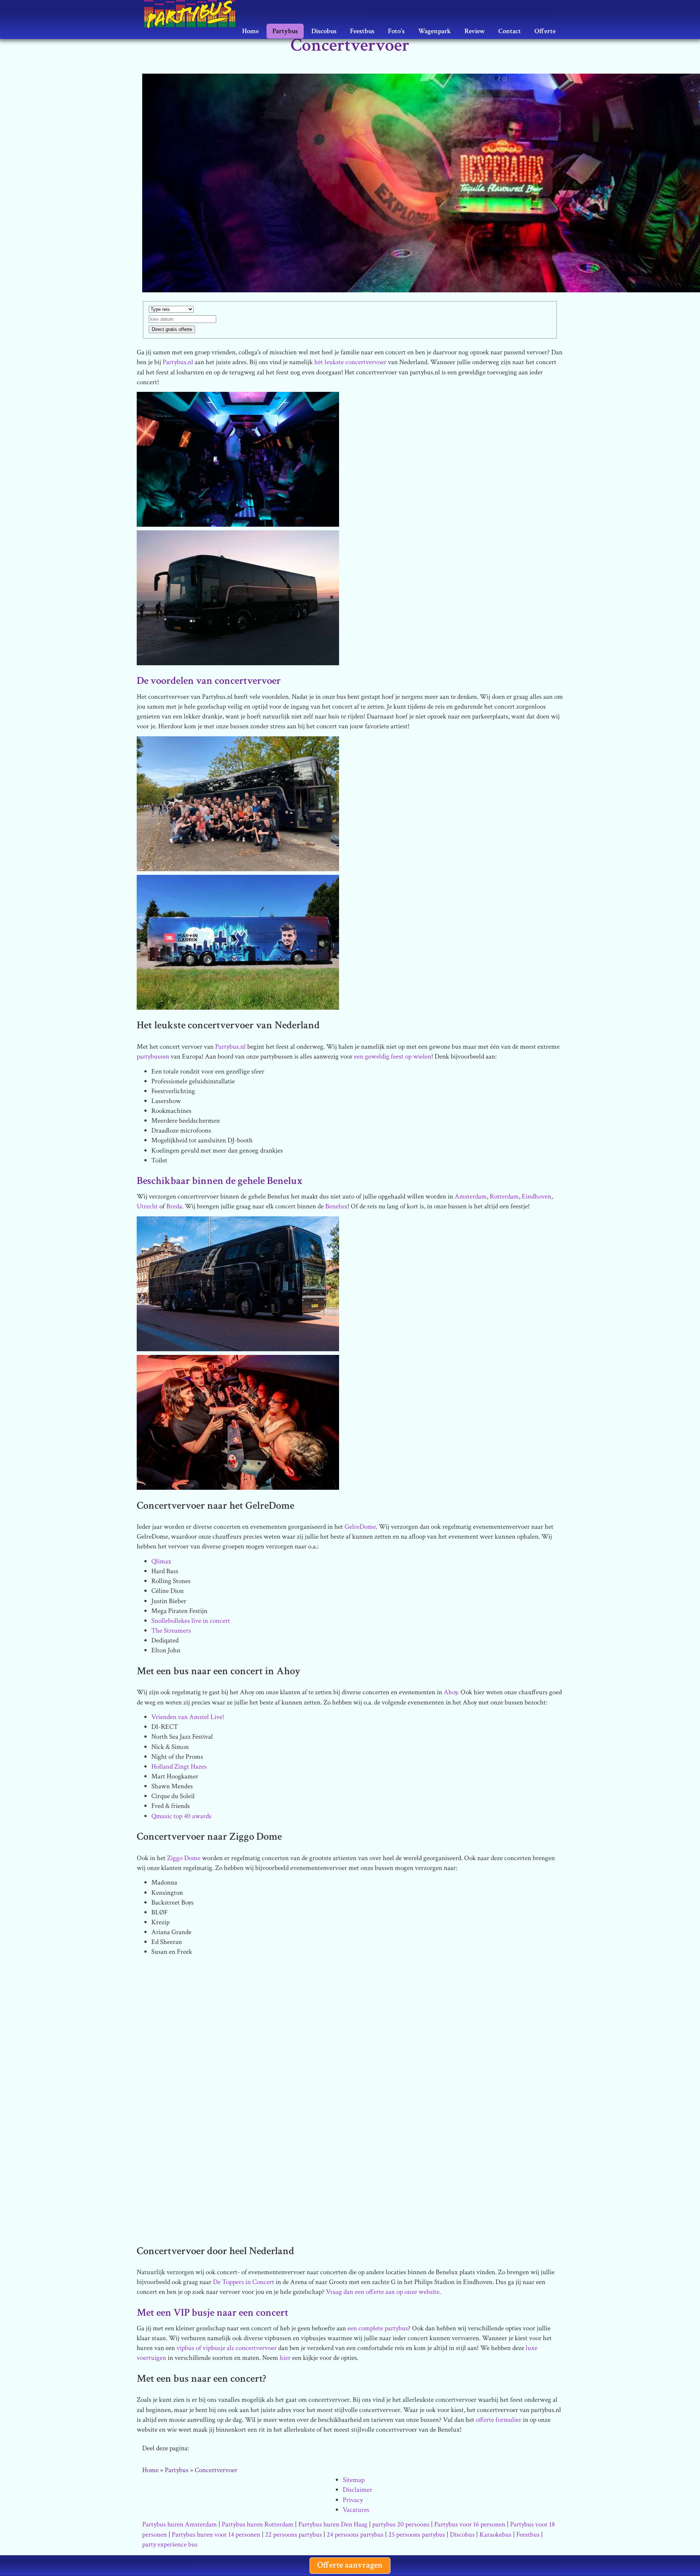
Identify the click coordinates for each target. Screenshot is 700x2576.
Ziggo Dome (184, 1858)
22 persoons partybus (293, 2535)
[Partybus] (193, 9)
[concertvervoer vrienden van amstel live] (238, 597)
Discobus (324, 31)
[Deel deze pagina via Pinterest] (279, 2449)
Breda (174, 1206)
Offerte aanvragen (350, 2565)
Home (250, 31)
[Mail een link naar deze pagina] (200, 2449)
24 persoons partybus (355, 2535)
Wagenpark (435, 31)
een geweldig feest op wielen (393, 1057)
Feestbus (362, 31)
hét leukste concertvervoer (350, 362)
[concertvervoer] (238, 459)
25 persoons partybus (417, 2535)
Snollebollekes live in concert (191, 1621)
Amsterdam (471, 1197)
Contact (510, 31)
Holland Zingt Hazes (179, 1767)
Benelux (336, 1206)
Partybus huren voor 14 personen (216, 2535)
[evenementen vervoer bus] (238, 942)
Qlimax (161, 1561)
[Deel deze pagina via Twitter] (220, 2449)
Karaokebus (495, 2535)
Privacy (353, 2500)
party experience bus (170, 2544)
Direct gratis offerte (172, 329)
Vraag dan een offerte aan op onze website (383, 2292)
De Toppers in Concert (244, 2282)
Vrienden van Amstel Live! (188, 1717)
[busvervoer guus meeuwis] (238, 803)
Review (475, 31)
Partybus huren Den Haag (333, 2524)
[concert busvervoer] (238, 2167)
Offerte (545, 31)
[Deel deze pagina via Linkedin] (259, 2449)
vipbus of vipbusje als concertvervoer (227, 2348)
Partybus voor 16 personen (470, 2524)
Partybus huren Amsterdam (180, 2524)
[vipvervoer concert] (238, 2029)
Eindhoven (536, 1197)
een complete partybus (378, 2328)
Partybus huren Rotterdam (258, 2524)
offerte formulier (499, 2420)
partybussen (153, 1057)
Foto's (396, 31)
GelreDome (360, 1527)
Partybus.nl (178, 362)
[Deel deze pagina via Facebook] (239, 2449)
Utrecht (147, 1206)
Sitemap (354, 2480)
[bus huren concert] (238, 1283)
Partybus (285, 31)
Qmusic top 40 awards (181, 1816)
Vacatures (356, 2510)
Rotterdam (504, 1197)
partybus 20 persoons (401, 2524)
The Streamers (171, 1631)
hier (285, 2358)
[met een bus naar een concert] (238, 1422)
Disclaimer (357, 2490)
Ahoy (451, 1692)
